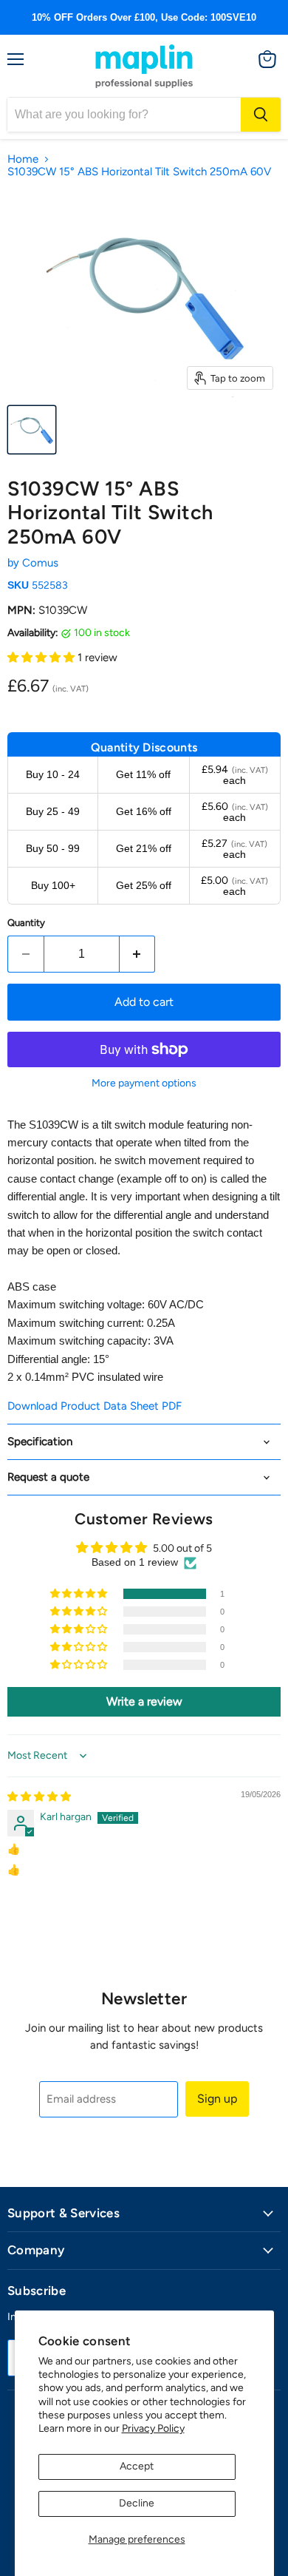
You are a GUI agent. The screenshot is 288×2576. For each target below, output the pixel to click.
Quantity (26, 923)
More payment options (144, 1084)
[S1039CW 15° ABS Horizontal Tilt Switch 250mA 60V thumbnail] (32, 430)
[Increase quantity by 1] (138, 954)
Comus (40, 563)
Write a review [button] (144, 1701)
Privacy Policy (153, 2428)
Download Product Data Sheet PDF (95, 1406)
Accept (137, 2466)
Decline (137, 2503)
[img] (39, 1797)
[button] (42, 657)
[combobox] (124, 115)
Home (23, 159)
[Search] (261, 115)
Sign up (217, 2099)
